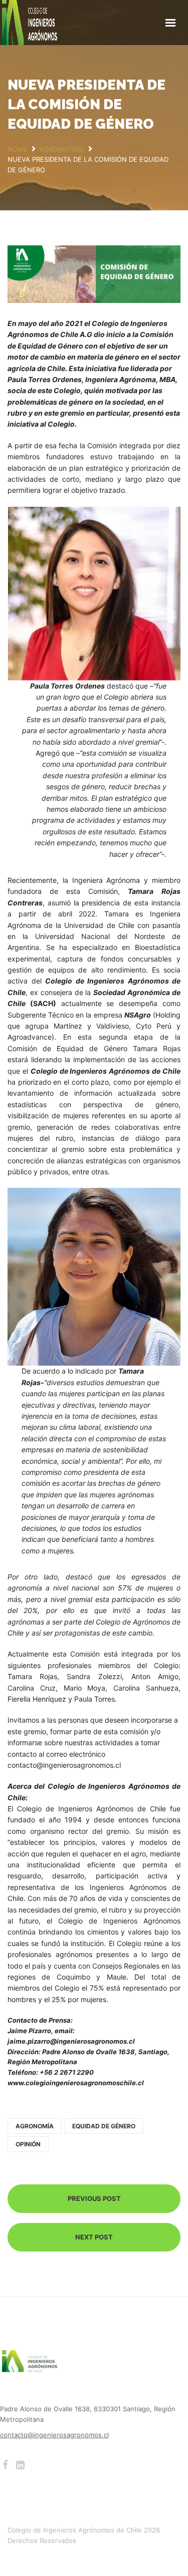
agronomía (35, 2126)
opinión (28, 2144)
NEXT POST (94, 2237)
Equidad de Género (104, 2126)
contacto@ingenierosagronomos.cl (54, 2435)
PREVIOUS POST (94, 2198)
